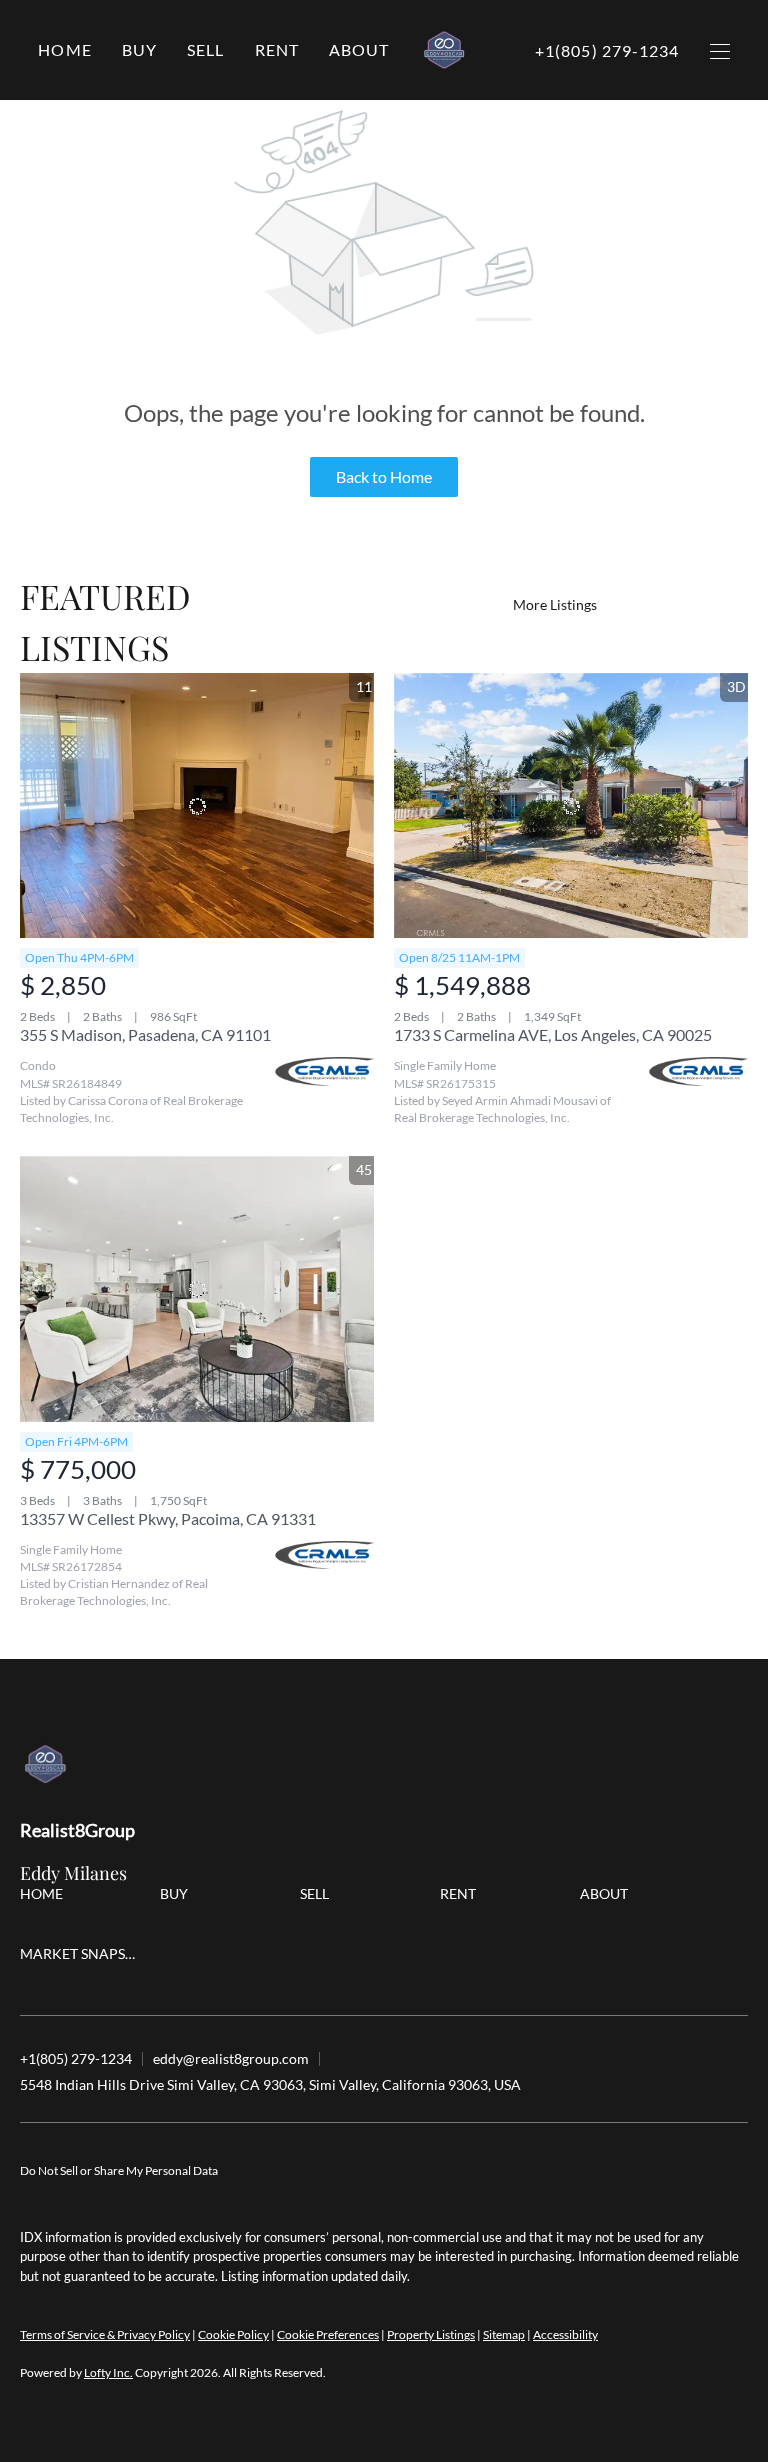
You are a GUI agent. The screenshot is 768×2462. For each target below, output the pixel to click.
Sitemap (504, 2334)
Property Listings (431, 2334)
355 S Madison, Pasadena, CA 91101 (145, 1034)
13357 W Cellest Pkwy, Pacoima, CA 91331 (168, 1518)
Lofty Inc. (108, 2372)
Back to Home (384, 476)
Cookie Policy (233, 2334)
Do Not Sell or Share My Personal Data (119, 2170)
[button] (139, 50)
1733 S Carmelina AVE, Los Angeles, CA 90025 (553, 1034)
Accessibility (565, 2334)
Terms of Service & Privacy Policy (105, 2334)
